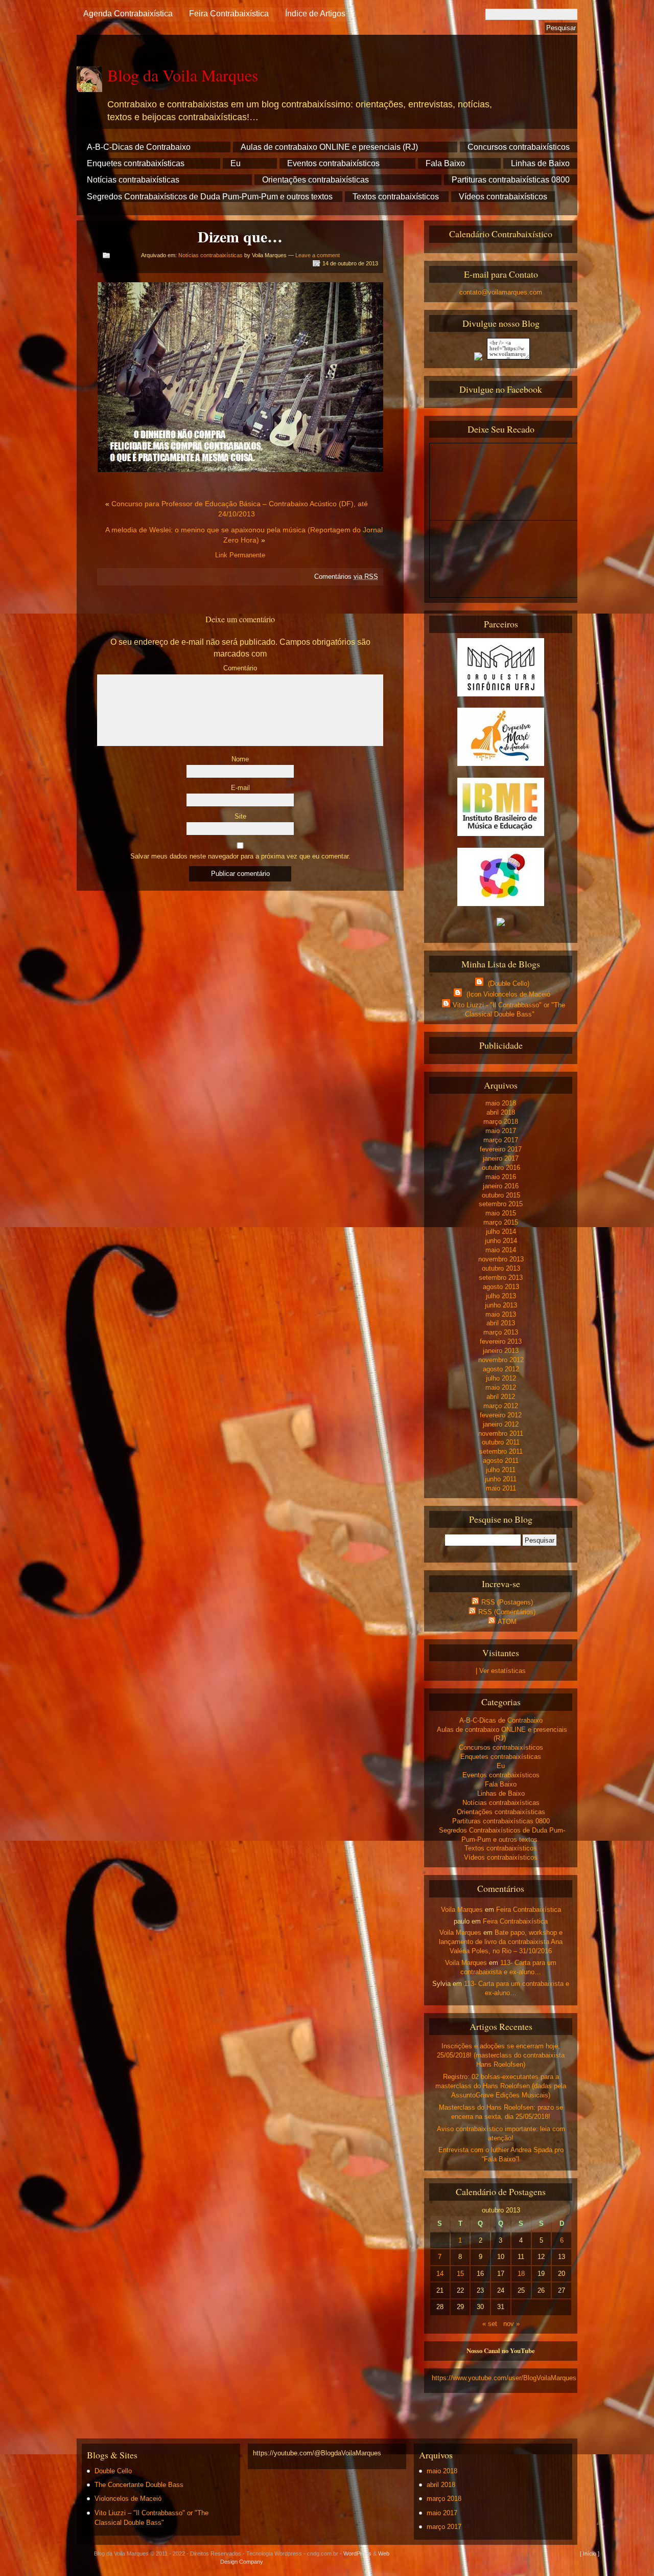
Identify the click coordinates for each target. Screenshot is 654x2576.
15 (460, 2274)
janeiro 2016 (501, 1186)
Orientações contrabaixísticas (316, 180)
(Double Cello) (508, 984)
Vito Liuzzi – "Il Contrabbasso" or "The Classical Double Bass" (151, 2518)
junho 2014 (501, 1241)
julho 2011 (501, 1470)
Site (240, 816)
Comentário (240, 668)
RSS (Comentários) (507, 1612)
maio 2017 (501, 1131)
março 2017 (501, 1140)
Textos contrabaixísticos (396, 197)
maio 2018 (501, 1103)
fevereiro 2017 (501, 1149)
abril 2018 (501, 1112)
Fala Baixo (445, 163)
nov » (511, 2324)
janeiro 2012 (501, 1424)
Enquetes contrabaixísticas (136, 163)
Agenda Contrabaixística (128, 14)
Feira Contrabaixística (229, 14)
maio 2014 (501, 1250)
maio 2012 (501, 1387)
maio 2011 (501, 1488)
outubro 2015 (501, 1195)
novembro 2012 (501, 1360)
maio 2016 (501, 1177)
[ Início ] (590, 2554)
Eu (236, 163)
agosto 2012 (501, 1369)
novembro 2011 (501, 1433)
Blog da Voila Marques (183, 75)
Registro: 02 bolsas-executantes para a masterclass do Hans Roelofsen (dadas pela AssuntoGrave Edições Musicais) (501, 2086)
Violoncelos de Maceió (128, 2499)
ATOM (507, 1622)
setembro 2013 (501, 1278)
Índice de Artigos (315, 14)
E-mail (240, 788)
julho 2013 (501, 1296)
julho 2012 (501, 1378)
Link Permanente (240, 555)
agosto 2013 (501, 1287)
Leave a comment (318, 255)
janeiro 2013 (501, 1351)
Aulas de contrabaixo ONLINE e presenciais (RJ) (329, 147)
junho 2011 (501, 1479)
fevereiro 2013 (501, 1341)
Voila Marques (462, 1910)
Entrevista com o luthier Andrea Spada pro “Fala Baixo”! (501, 2154)
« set (490, 2324)
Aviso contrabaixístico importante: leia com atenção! (501, 2133)
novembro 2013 (501, 1259)
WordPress (357, 2554)
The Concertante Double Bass (139, 2485)
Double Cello (113, 2471)
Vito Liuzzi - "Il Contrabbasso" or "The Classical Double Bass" (509, 1010)
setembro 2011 (501, 1451)
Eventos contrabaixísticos (333, 163)
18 (521, 2274)
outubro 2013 (501, 1268)
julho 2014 (501, 1231)
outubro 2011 (501, 1442)
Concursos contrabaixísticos (519, 147)
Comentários (346, 577)
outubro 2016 (501, 1168)
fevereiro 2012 (501, 1415)
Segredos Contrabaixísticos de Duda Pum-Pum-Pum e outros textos (210, 197)
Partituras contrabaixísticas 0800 (511, 180)
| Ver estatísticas (501, 1671)
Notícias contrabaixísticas (133, 180)
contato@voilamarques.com (501, 292)
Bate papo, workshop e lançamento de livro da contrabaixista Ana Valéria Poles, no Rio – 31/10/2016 (501, 1942)
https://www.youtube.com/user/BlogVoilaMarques (504, 2378)
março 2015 (501, 1222)
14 (440, 2274)
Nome (240, 759)
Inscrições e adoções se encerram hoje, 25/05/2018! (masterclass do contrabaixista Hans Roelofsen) (501, 2055)
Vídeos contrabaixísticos (503, 197)
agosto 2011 (501, 1461)
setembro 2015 (501, 1204)
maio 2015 (501, 1213)
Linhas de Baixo (540, 163)
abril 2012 (501, 1397)
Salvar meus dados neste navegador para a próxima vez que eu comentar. (240, 856)
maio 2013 (501, 1314)
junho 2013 (501, 1305)
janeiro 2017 (501, 1158)
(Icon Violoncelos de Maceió (507, 994)
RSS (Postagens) (507, 1602)
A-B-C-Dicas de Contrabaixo (139, 147)
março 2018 (501, 1122)
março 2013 (501, 1332)
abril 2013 (501, 1323)
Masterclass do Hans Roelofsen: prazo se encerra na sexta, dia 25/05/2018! (501, 2112)
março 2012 (501, 1406)
